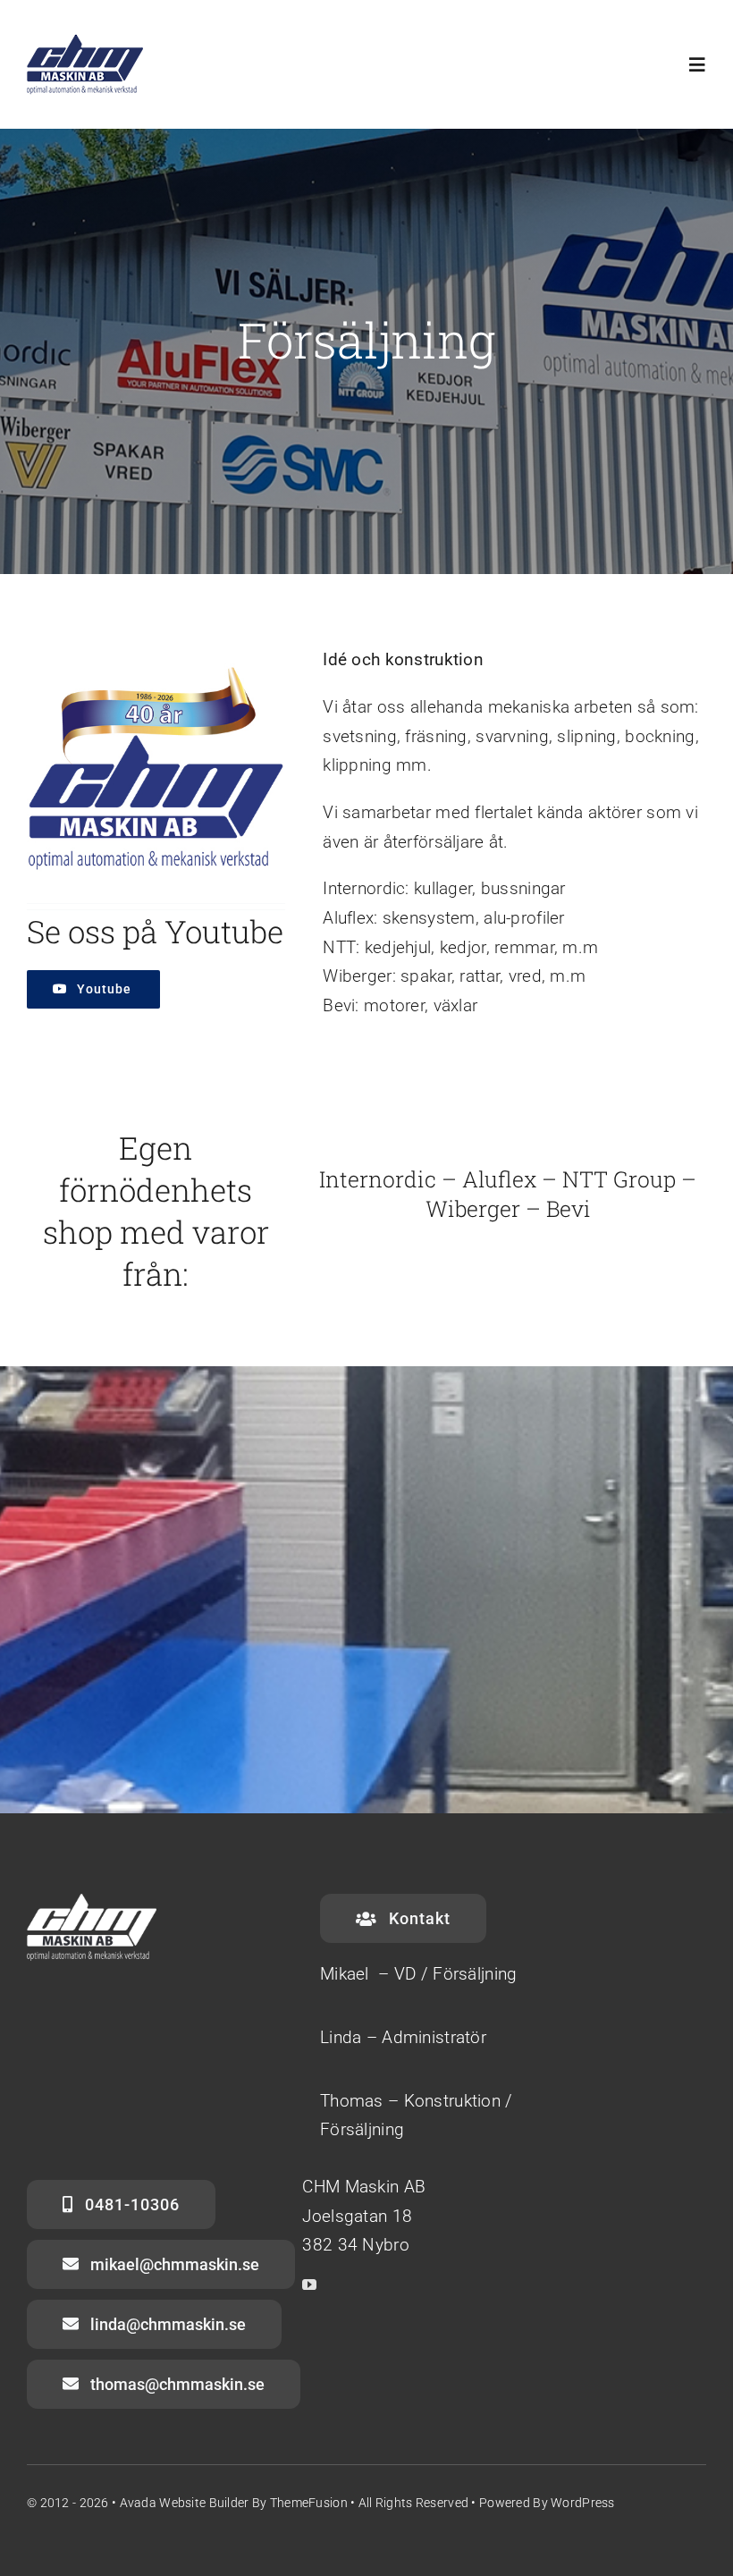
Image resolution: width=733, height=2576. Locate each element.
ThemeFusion (309, 2503)
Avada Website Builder (185, 2503)
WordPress (583, 2503)
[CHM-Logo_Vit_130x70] (85, 42)
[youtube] (309, 2285)
